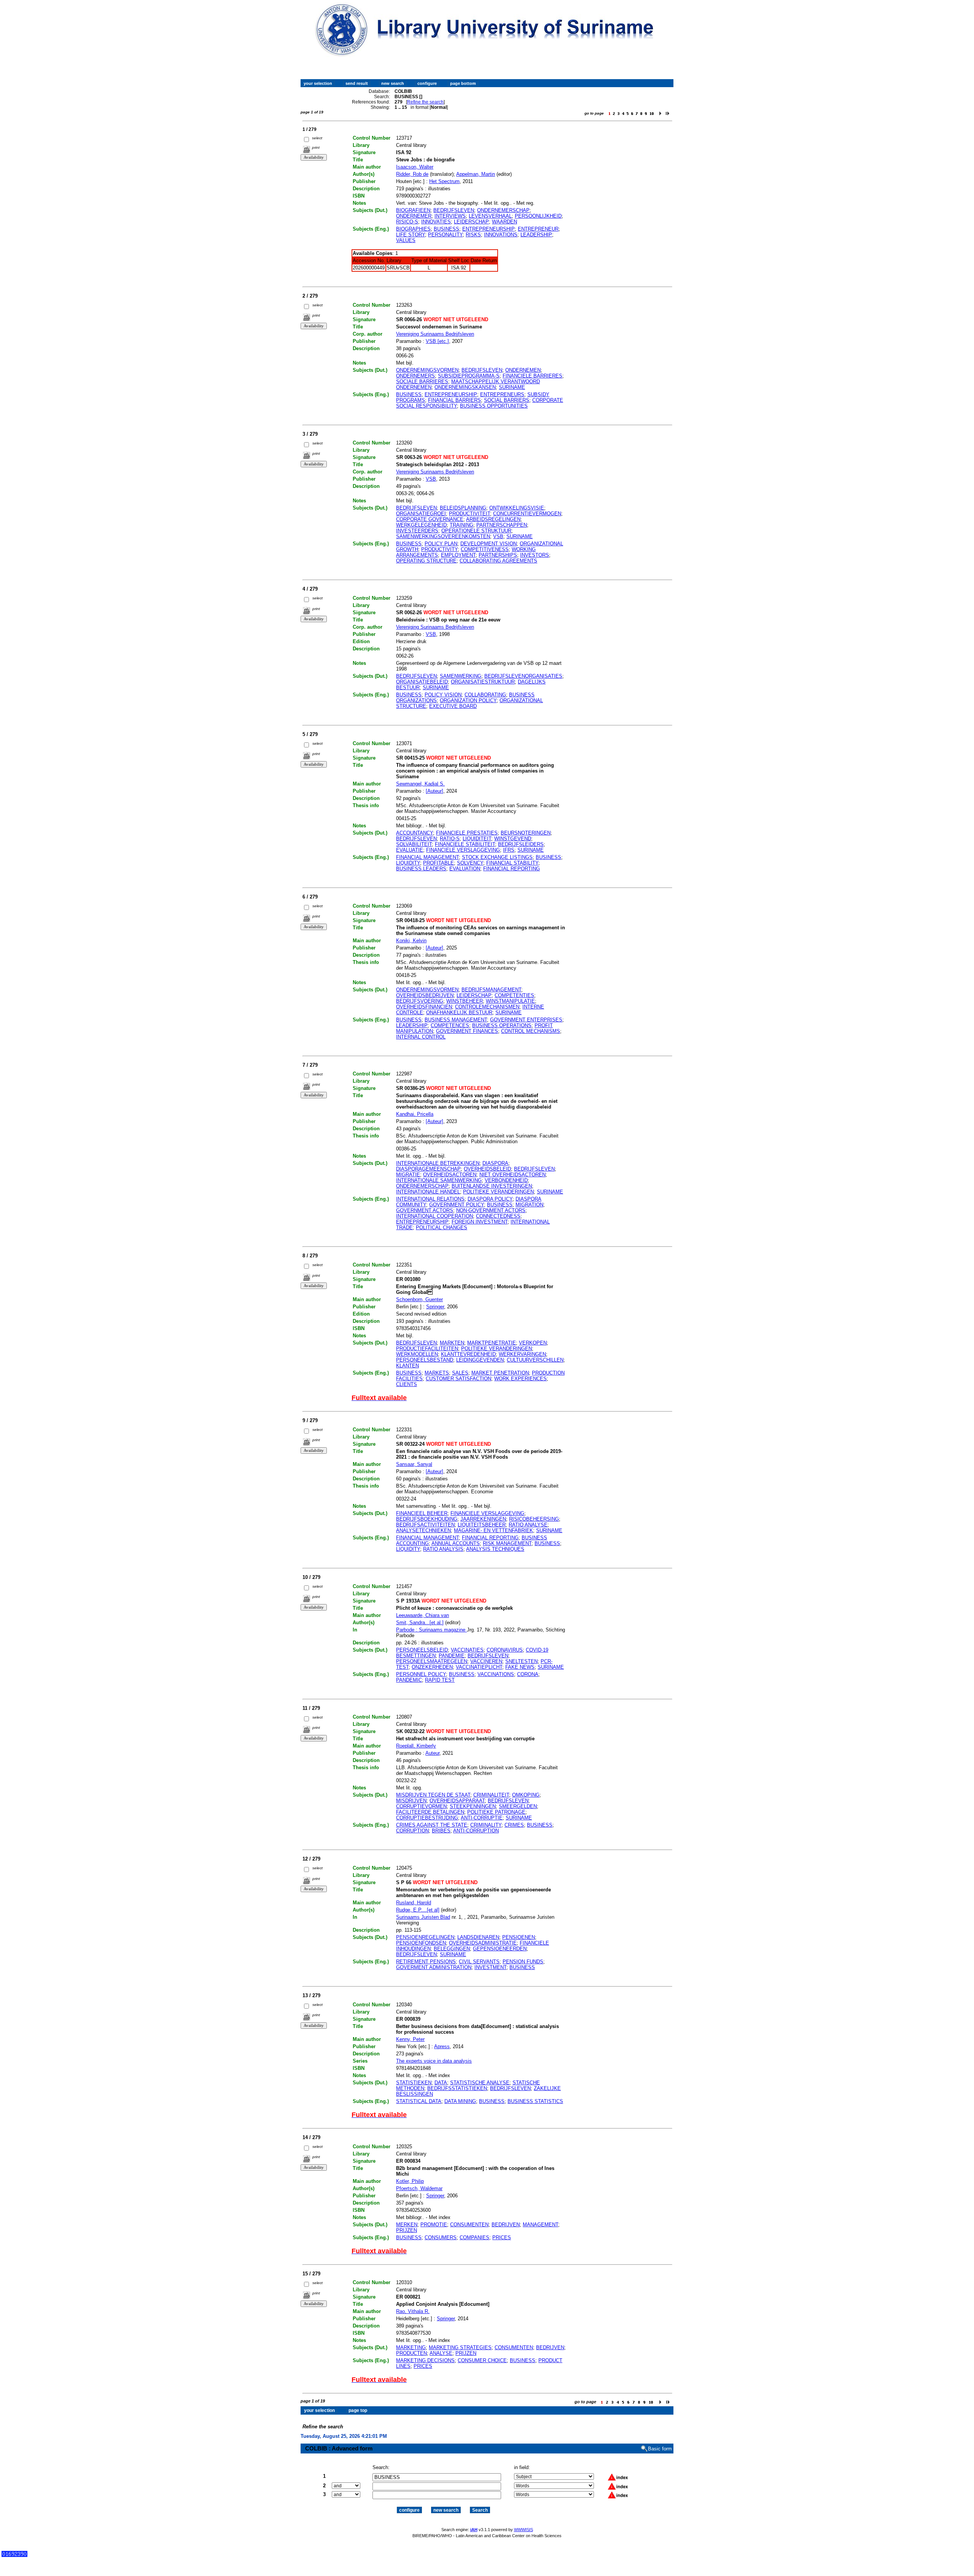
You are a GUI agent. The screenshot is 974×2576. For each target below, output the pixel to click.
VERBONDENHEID (506, 1180)
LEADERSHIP (536, 235)
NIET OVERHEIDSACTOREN (512, 1175)
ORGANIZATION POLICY (468, 700)
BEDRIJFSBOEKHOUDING (427, 1519)
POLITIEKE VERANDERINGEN (498, 1192)
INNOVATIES (436, 222)
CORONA (528, 1674)
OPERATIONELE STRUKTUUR (476, 531)
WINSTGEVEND (513, 839)
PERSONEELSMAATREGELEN (432, 1661)
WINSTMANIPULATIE (510, 1001)
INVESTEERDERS (417, 531)
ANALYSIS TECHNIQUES (495, 1549)
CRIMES (514, 1825)
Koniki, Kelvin (411, 941)
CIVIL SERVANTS (479, 1962)
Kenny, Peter (410, 2039)
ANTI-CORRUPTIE (482, 1818)
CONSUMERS (441, 2237)
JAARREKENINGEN (483, 1519)
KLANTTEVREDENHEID (468, 1354)
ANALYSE (441, 2353)
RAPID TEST (440, 1680)
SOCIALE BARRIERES (422, 382)
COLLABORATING (485, 695)
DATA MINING (460, 2101)
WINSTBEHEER (465, 1001)
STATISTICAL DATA (419, 2101)
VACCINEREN (486, 1661)
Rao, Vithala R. (413, 2311)
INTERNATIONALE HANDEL (428, 1192)
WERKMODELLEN (417, 1354)
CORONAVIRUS (505, 1650)
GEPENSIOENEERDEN (500, 1949)
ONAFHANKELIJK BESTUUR (459, 1012)
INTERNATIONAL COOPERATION (434, 1216)
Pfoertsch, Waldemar (419, 2188)
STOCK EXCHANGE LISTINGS (497, 857)
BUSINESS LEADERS (421, 869)
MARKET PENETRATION (500, 1373)
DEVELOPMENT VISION (489, 544)
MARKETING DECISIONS (425, 2360)
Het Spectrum (444, 181)
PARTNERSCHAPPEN (502, 525)
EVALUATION (465, 869)
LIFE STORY (411, 235)
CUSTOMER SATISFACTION (458, 1379)
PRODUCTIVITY (439, 549)
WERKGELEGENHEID (421, 525)
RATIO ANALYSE (528, 1525)
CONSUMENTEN (469, 2225)
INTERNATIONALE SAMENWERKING (439, 1180)
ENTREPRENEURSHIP (489, 229)
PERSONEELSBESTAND (425, 1360)
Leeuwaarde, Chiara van (423, 1615)
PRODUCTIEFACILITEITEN (427, 1349)
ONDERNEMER (414, 216)
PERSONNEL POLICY (421, 1674)
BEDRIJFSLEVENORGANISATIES (523, 676)
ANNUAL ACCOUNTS (456, 1543)
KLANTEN (407, 1366)
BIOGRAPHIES (413, 229)
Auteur (432, 1753)
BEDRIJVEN (506, 2225)
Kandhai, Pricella (415, 1114)
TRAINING (462, 525)
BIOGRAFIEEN (413, 210)
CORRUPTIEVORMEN (421, 1806)
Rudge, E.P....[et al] (418, 1910)
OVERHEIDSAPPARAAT (457, 1801)
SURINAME (512, 387)
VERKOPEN (533, 1343)
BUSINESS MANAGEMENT (456, 1020)
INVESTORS (535, 555)
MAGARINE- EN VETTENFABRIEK (493, 1530)
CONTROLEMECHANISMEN (487, 1007)
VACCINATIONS (496, 1674)
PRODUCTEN (411, 2353)
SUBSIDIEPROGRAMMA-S (469, 376)
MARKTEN (452, 1343)
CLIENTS (407, 1384)
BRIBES (441, 1831)
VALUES (406, 240)
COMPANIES (474, 2237)
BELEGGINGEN (452, 1949)
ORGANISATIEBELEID (422, 682)
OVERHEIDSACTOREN (450, 1175)
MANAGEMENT (540, 2225)
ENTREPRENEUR (538, 229)
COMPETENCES (450, 1025)
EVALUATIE (410, 850)
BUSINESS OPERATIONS (502, 1025)
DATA (441, 2083)
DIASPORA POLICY (490, 1199)
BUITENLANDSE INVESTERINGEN (492, 1186)
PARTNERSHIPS (498, 555)
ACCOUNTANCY (415, 833)
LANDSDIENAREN (478, 1937)
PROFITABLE (438, 863)
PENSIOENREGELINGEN (425, 1937)
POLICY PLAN (441, 544)
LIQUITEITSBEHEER (482, 1525)
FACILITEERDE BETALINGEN (430, 1812)
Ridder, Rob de (412, 174)
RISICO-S (407, 222)
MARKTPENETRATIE (492, 1343)
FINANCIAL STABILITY (512, 863)
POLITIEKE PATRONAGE (496, 1812)
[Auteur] (434, 791)
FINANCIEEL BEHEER (422, 1513)
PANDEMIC (409, 1680)
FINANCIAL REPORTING (512, 869)
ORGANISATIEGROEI (421, 514)
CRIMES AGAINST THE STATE (432, 1825)
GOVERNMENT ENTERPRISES (526, 1020)
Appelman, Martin (476, 174)
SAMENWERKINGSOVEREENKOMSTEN (443, 536)
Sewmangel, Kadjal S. (420, 784)
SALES (460, 1373)
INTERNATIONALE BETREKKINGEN (438, 1163)
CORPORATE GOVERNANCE (430, 519)
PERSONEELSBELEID (422, 1650)
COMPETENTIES (514, 995)
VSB (431, 479)
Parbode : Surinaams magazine (431, 1630)
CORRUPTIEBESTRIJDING (427, 1818)
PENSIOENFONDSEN (421, 1943)
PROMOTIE (434, 2225)
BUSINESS (446, 229)
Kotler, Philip (410, 2181)
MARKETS (437, 1373)
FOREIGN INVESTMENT (480, 1222)
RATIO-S (450, 839)
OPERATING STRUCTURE (426, 561)
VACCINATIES (467, 1650)
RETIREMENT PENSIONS (426, 1962)
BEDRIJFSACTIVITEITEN (425, 1525)
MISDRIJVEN (411, 1801)
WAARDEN (505, 222)
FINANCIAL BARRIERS (454, 400)
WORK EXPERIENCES (520, 1379)
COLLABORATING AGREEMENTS (498, 561)
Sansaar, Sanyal (414, 1464)
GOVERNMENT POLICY (457, 1205)
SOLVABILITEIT (414, 844)
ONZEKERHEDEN (432, 1667)
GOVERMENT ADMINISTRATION (434, 1967)
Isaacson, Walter (415, 167)
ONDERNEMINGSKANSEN (465, 387)
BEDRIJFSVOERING (420, 1001)
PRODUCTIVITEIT (469, 514)
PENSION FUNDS (523, 1962)
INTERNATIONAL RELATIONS (430, 1199)
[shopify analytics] (14, 2555)
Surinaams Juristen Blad (423, 1917)
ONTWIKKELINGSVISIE (517, 508)
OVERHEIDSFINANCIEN (424, 1007)
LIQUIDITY (408, 863)
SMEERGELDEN (518, 1806)
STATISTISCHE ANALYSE (480, 2083)
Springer (435, 1307)
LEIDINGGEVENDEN (480, 1360)
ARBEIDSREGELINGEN (493, 519)
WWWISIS (524, 2530)
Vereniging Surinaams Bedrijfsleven (435, 334)
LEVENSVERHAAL (490, 216)
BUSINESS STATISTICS (535, 2101)
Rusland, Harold (414, 1903)
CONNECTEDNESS (498, 1216)
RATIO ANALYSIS (443, 1549)
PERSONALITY (445, 235)
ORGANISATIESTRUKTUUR (483, 682)
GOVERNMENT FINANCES (467, 1031)
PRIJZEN (407, 2230)
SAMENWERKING (461, 676)
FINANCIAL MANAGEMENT (427, 857)
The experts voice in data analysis (434, 2061)
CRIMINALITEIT (491, 1795)
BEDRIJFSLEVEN (454, 210)
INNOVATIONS (501, 235)
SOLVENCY (470, 863)
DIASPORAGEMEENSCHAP (428, 1169)
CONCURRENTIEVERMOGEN (527, 514)
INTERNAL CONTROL (421, 1037)
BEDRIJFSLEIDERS (521, 844)
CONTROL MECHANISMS (531, 1031)
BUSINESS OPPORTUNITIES (494, 406)
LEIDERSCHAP (471, 222)
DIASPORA (495, 1163)
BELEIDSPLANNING (463, 508)
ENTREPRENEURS (502, 394)
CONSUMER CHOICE (482, 2360)
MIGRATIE (408, 1175)
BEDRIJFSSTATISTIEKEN (457, 2088)
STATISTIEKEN (414, 2083)
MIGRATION (529, 1205)
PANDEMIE (452, 1656)
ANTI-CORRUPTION (476, 1831)
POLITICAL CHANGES (442, 1227)
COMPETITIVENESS (485, 549)
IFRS (509, 850)
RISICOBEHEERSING (534, 1519)
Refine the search (425, 102)
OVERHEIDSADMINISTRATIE (483, 1943)
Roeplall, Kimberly (416, 1746)
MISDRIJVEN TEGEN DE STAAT (433, 1795)
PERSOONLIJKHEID (538, 216)
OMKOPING (526, 1795)
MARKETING (411, 2347)
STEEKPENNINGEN (473, 1806)
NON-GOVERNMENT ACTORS (491, 1210)
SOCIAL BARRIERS (507, 400)
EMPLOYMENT (458, 555)
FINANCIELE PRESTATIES (467, 833)
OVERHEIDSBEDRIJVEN (425, 995)
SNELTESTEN (521, 1661)
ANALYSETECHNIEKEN (423, 1530)
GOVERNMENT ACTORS (425, 1210)
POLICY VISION (443, 695)
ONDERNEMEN (523, 370)
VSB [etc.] (437, 341)
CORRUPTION (412, 1831)
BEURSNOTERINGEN (526, 833)
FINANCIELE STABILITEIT (465, 844)
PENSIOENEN (519, 1937)
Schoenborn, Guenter (419, 1299)
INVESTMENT (490, 1967)
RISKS (473, 235)
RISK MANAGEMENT (507, 1543)
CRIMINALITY (486, 1825)
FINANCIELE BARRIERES (532, 376)
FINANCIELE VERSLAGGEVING (463, 850)
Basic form (660, 2449)
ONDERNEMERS (415, 376)
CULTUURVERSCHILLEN (535, 1360)
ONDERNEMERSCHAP (503, 210)
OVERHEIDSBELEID (487, 1169)
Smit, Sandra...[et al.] (420, 1623)
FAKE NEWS (520, 1667)
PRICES (502, 2237)
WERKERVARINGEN (522, 1354)
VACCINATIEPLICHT (479, 1667)
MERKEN (407, 2225)
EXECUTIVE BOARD (453, 706)
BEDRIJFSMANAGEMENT (491, 990)
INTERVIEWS (450, 216)
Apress (442, 2046)
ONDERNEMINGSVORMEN (427, 370)
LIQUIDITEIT (477, 839)
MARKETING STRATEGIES (460, 2347)
